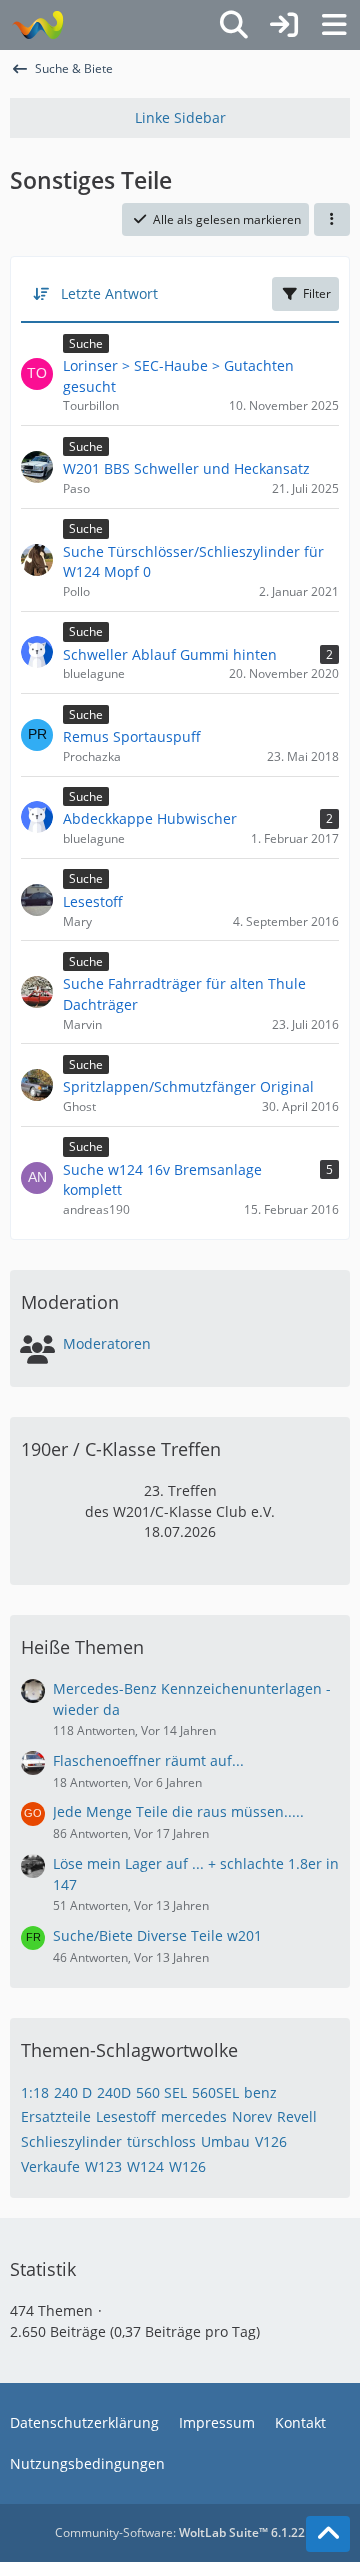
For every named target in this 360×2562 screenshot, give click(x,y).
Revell (297, 2116)
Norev (252, 2116)
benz (260, 2092)
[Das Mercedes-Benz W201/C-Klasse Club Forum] (37, 25)
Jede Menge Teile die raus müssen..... (178, 1811)
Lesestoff (126, 2116)
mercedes (194, 2116)
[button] (332, 220)
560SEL (215, 2092)
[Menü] (334, 25)
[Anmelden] (284, 25)
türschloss (161, 2141)
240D (114, 2092)
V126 (271, 2141)
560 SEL (161, 2092)
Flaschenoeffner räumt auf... (148, 1760)
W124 (145, 2166)
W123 (103, 2166)
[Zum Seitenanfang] (328, 2534)
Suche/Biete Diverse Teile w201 (157, 1935)
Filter (317, 293)
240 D (73, 2092)
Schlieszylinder (71, 2141)
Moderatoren (107, 1343)
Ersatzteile (56, 2116)
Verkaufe (50, 2166)
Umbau (225, 2141)
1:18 (35, 2092)
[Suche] (234, 25)
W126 (187, 2166)
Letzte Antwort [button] (109, 293)
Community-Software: (180, 2532)
